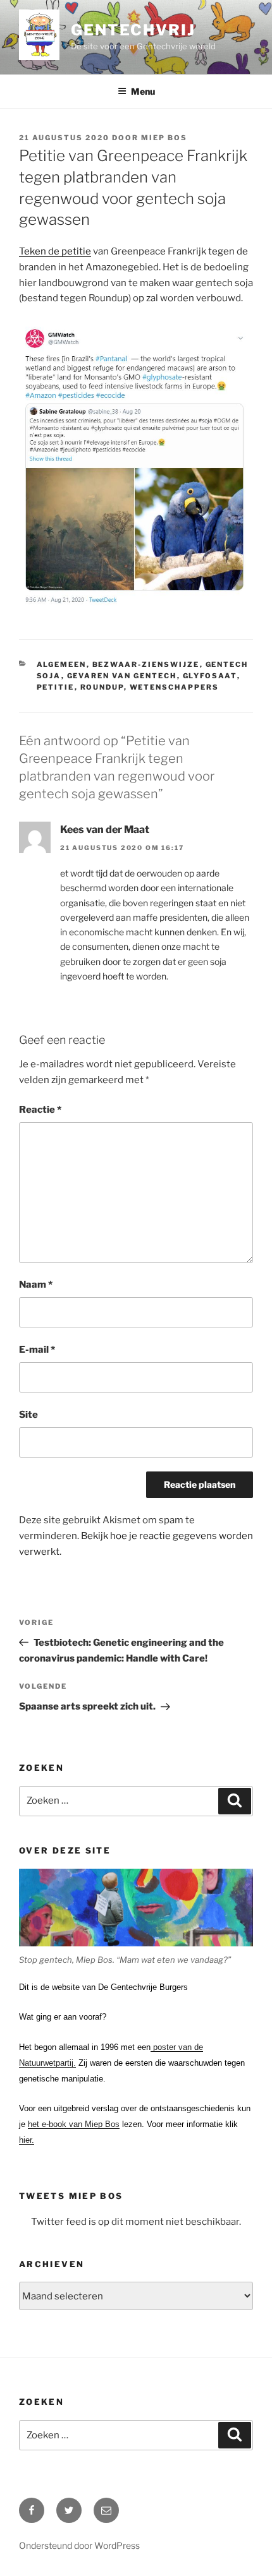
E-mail (37, 1350)
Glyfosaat (210, 676)
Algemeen (62, 664)
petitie (56, 687)
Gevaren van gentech (122, 676)
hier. (27, 2140)
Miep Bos (164, 138)
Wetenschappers (175, 687)
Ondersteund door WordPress (79, 2545)
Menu (143, 91)
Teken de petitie (55, 251)
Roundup (102, 687)
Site (28, 1415)
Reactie (40, 1110)
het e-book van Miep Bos (74, 2124)
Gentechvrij (133, 30)
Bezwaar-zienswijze (146, 664)
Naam (36, 1285)
